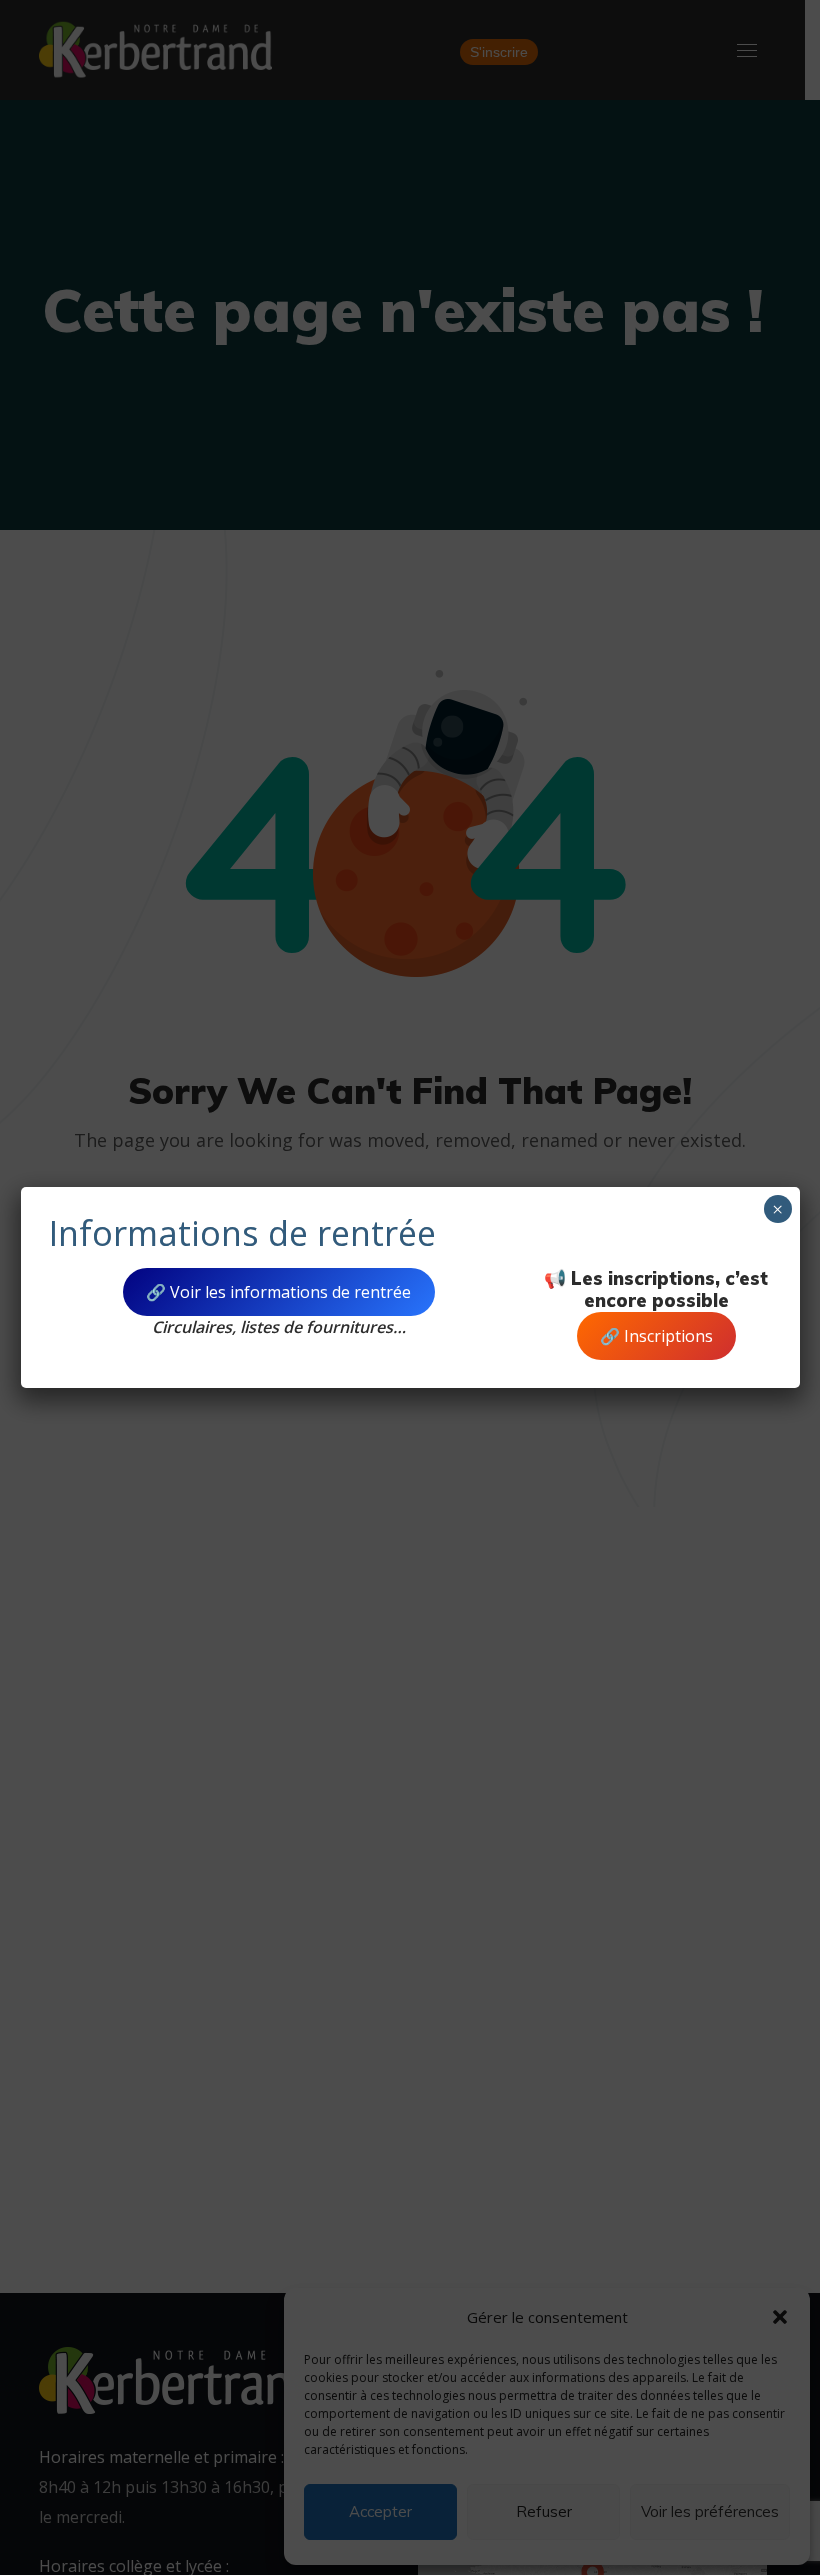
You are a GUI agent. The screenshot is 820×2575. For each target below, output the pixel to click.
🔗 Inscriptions (656, 1336)
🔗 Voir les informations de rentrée (278, 1292)
